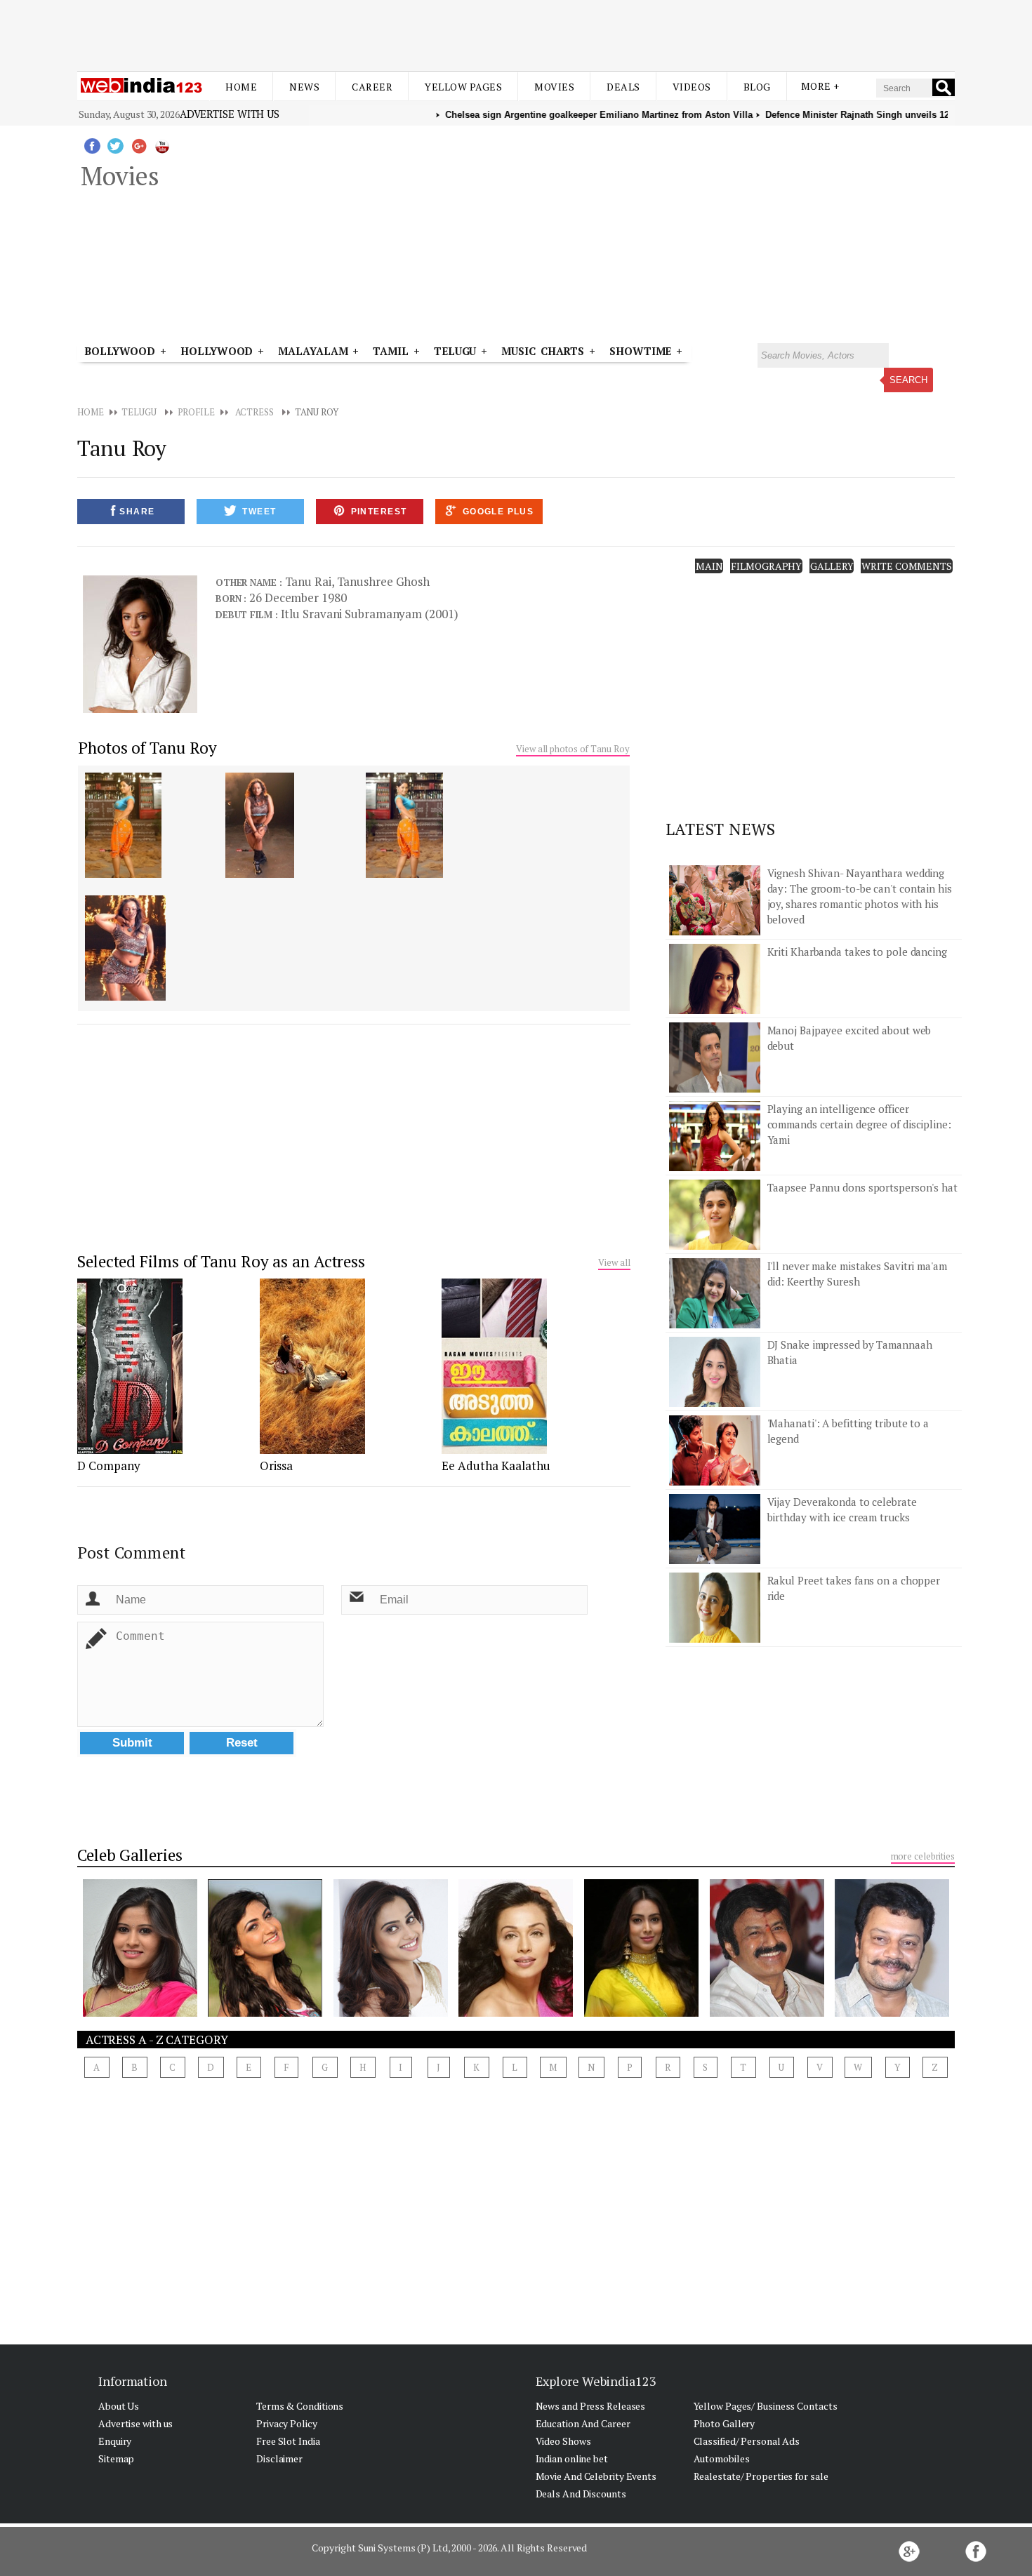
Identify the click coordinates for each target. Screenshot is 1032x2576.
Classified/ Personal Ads (747, 2441)
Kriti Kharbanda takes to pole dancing (857, 952)
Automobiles (722, 2458)
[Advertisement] (516, 34)
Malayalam (313, 351)
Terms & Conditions (300, 2406)
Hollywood (217, 351)
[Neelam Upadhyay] (265, 2013)
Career (372, 87)
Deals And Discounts (581, 2494)
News (304, 87)
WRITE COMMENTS (907, 566)
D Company (109, 1466)
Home (241, 87)
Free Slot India (288, 2441)
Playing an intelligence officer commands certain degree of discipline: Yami (859, 1124)
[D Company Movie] (130, 1450)
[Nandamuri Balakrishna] (767, 2013)
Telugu (455, 351)
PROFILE (196, 412)
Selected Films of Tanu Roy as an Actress (221, 1261)
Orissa (276, 1466)
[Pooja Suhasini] (140, 2013)
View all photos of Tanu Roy (573, 749)
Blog (757, 87)
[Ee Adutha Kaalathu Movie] (494, 1450)
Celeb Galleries (130, 1855)
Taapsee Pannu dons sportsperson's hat (862, 1187)
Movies (554, 87)
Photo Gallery (725, 2423)
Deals (623, 87)
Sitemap (116, 2458)
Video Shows (563, 2441)
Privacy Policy (287, 2423)
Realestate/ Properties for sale (761, 2476)
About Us (119, 2406)
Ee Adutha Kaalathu (496, 1466)
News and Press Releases (591, 2406)
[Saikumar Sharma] (892, 2013)
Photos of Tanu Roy (147, 748)
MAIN (709, 566)
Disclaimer (279, 2458)
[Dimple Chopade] (391, 2013)
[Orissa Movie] (312, 1450)
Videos (692, 87)
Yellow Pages (463, 87)
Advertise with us (230, 114)
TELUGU (139, 412)
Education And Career (583, 2423)
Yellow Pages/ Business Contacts (766, 2406)
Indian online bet (572, 2458)
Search (908, 380)
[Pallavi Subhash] (641, 2013)
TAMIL (391, 351)
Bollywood (120, 351)
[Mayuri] (516, 2013)
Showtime (643, 351)
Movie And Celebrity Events (596, 2476)
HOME (91, 412)
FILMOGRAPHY (766, 566)
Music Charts (543, 351)
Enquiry (115, 2441)
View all (614, 1262)
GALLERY (832, 566)
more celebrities (923, 1856)
